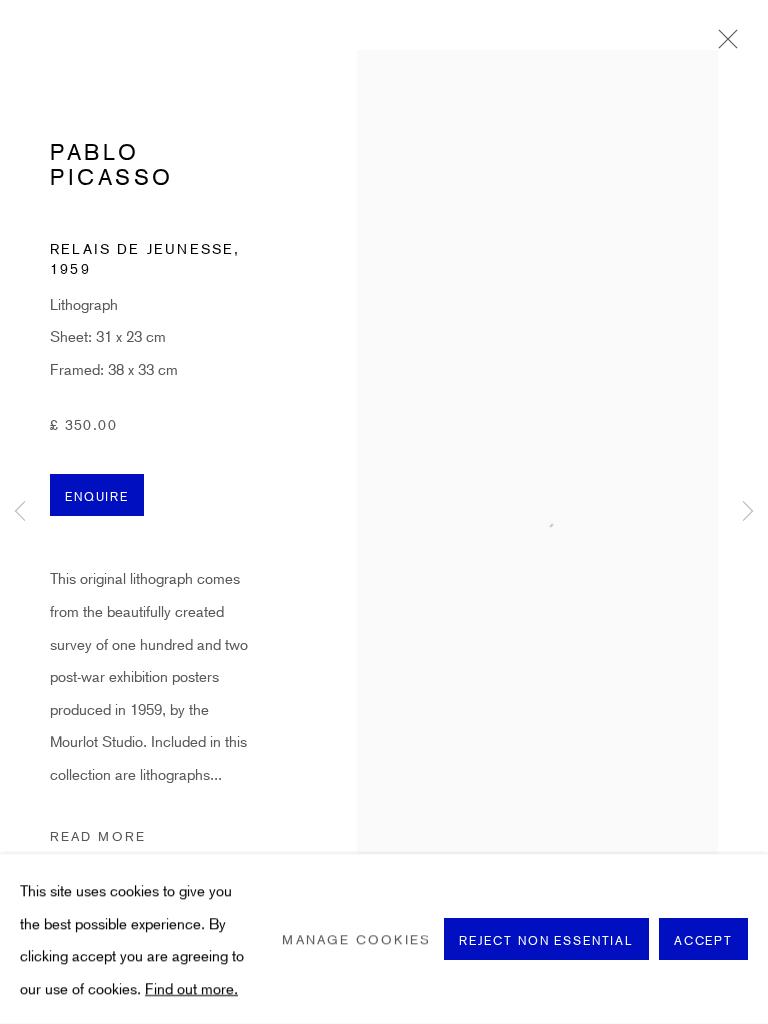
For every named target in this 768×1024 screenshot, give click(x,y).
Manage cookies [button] (356, 939)
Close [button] (723, 45)
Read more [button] (98, 836)
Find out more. (191, 987)
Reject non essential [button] (546, 940)
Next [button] (748, 512)
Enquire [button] (97, 496)
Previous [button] (20, 512)
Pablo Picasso (112, 164)
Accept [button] (703, 940)
